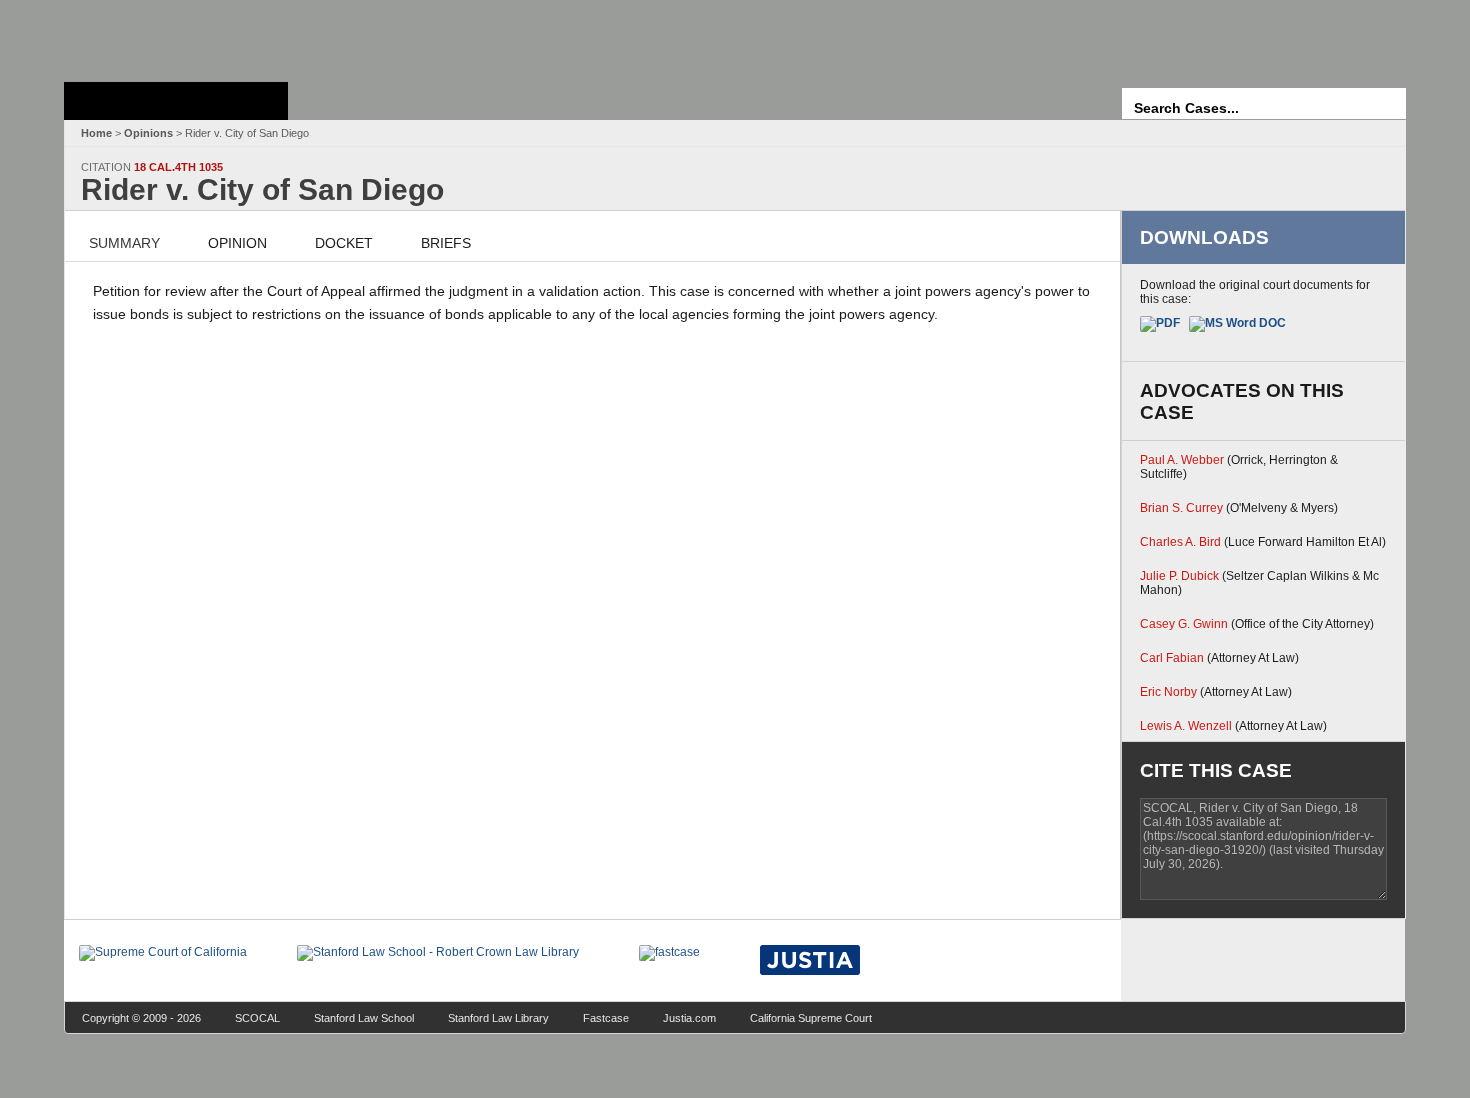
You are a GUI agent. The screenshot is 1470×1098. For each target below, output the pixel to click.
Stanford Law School (364, 1018)
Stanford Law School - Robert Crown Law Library (172, 35)
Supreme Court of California (176, 101)
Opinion (237, 243)
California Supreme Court (811, 1018)
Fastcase (606, 1018)
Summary (124, 243)
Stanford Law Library (498, 1018)
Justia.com (689, 1018)
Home (96, 133)
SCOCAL (257, 1018)
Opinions (148, 133)
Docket (344, 243)
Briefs (446, 243)
